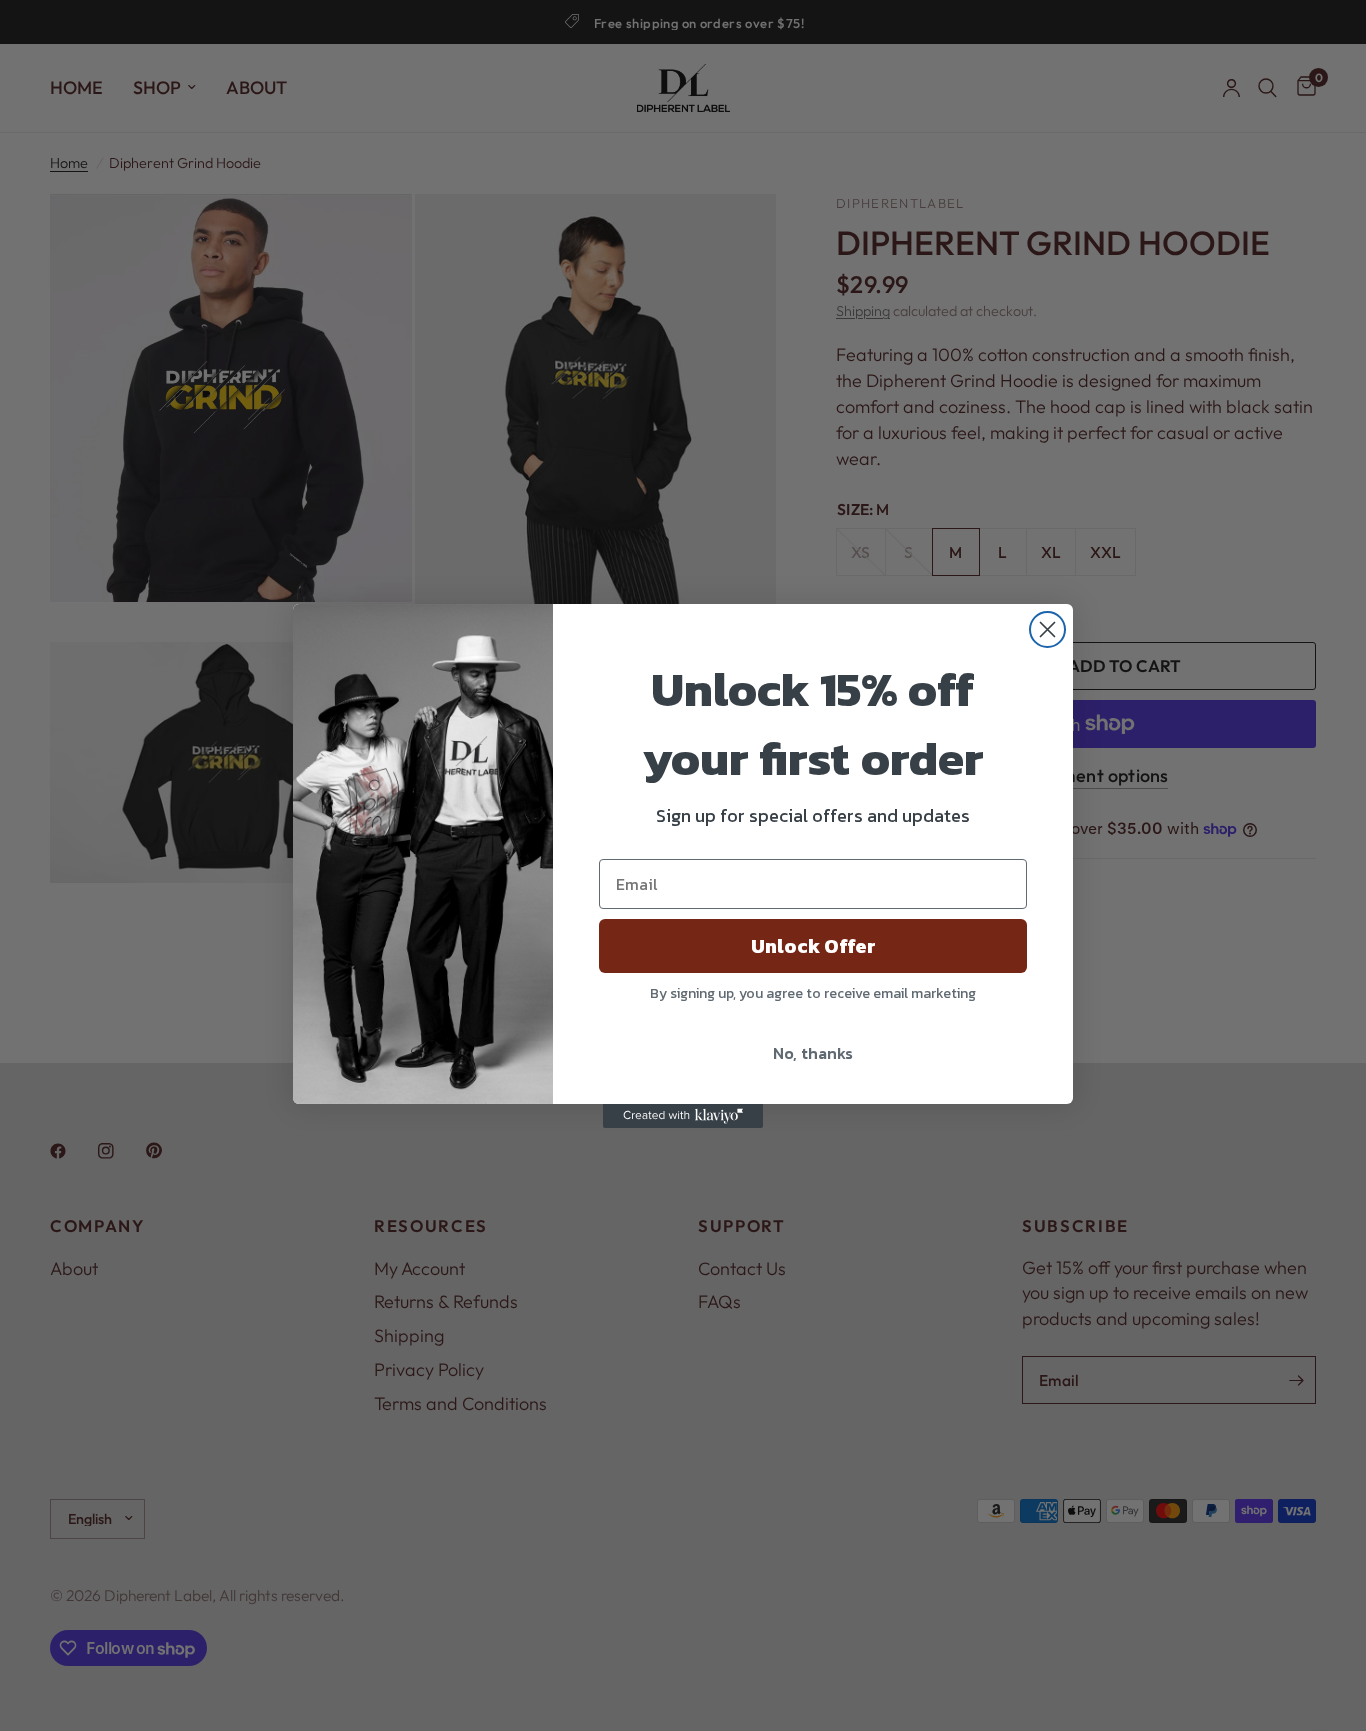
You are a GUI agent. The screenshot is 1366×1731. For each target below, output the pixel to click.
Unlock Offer (813, 946)
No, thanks (813, 1053)
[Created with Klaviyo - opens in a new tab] (683, 1116)
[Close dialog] (1047, 629)
